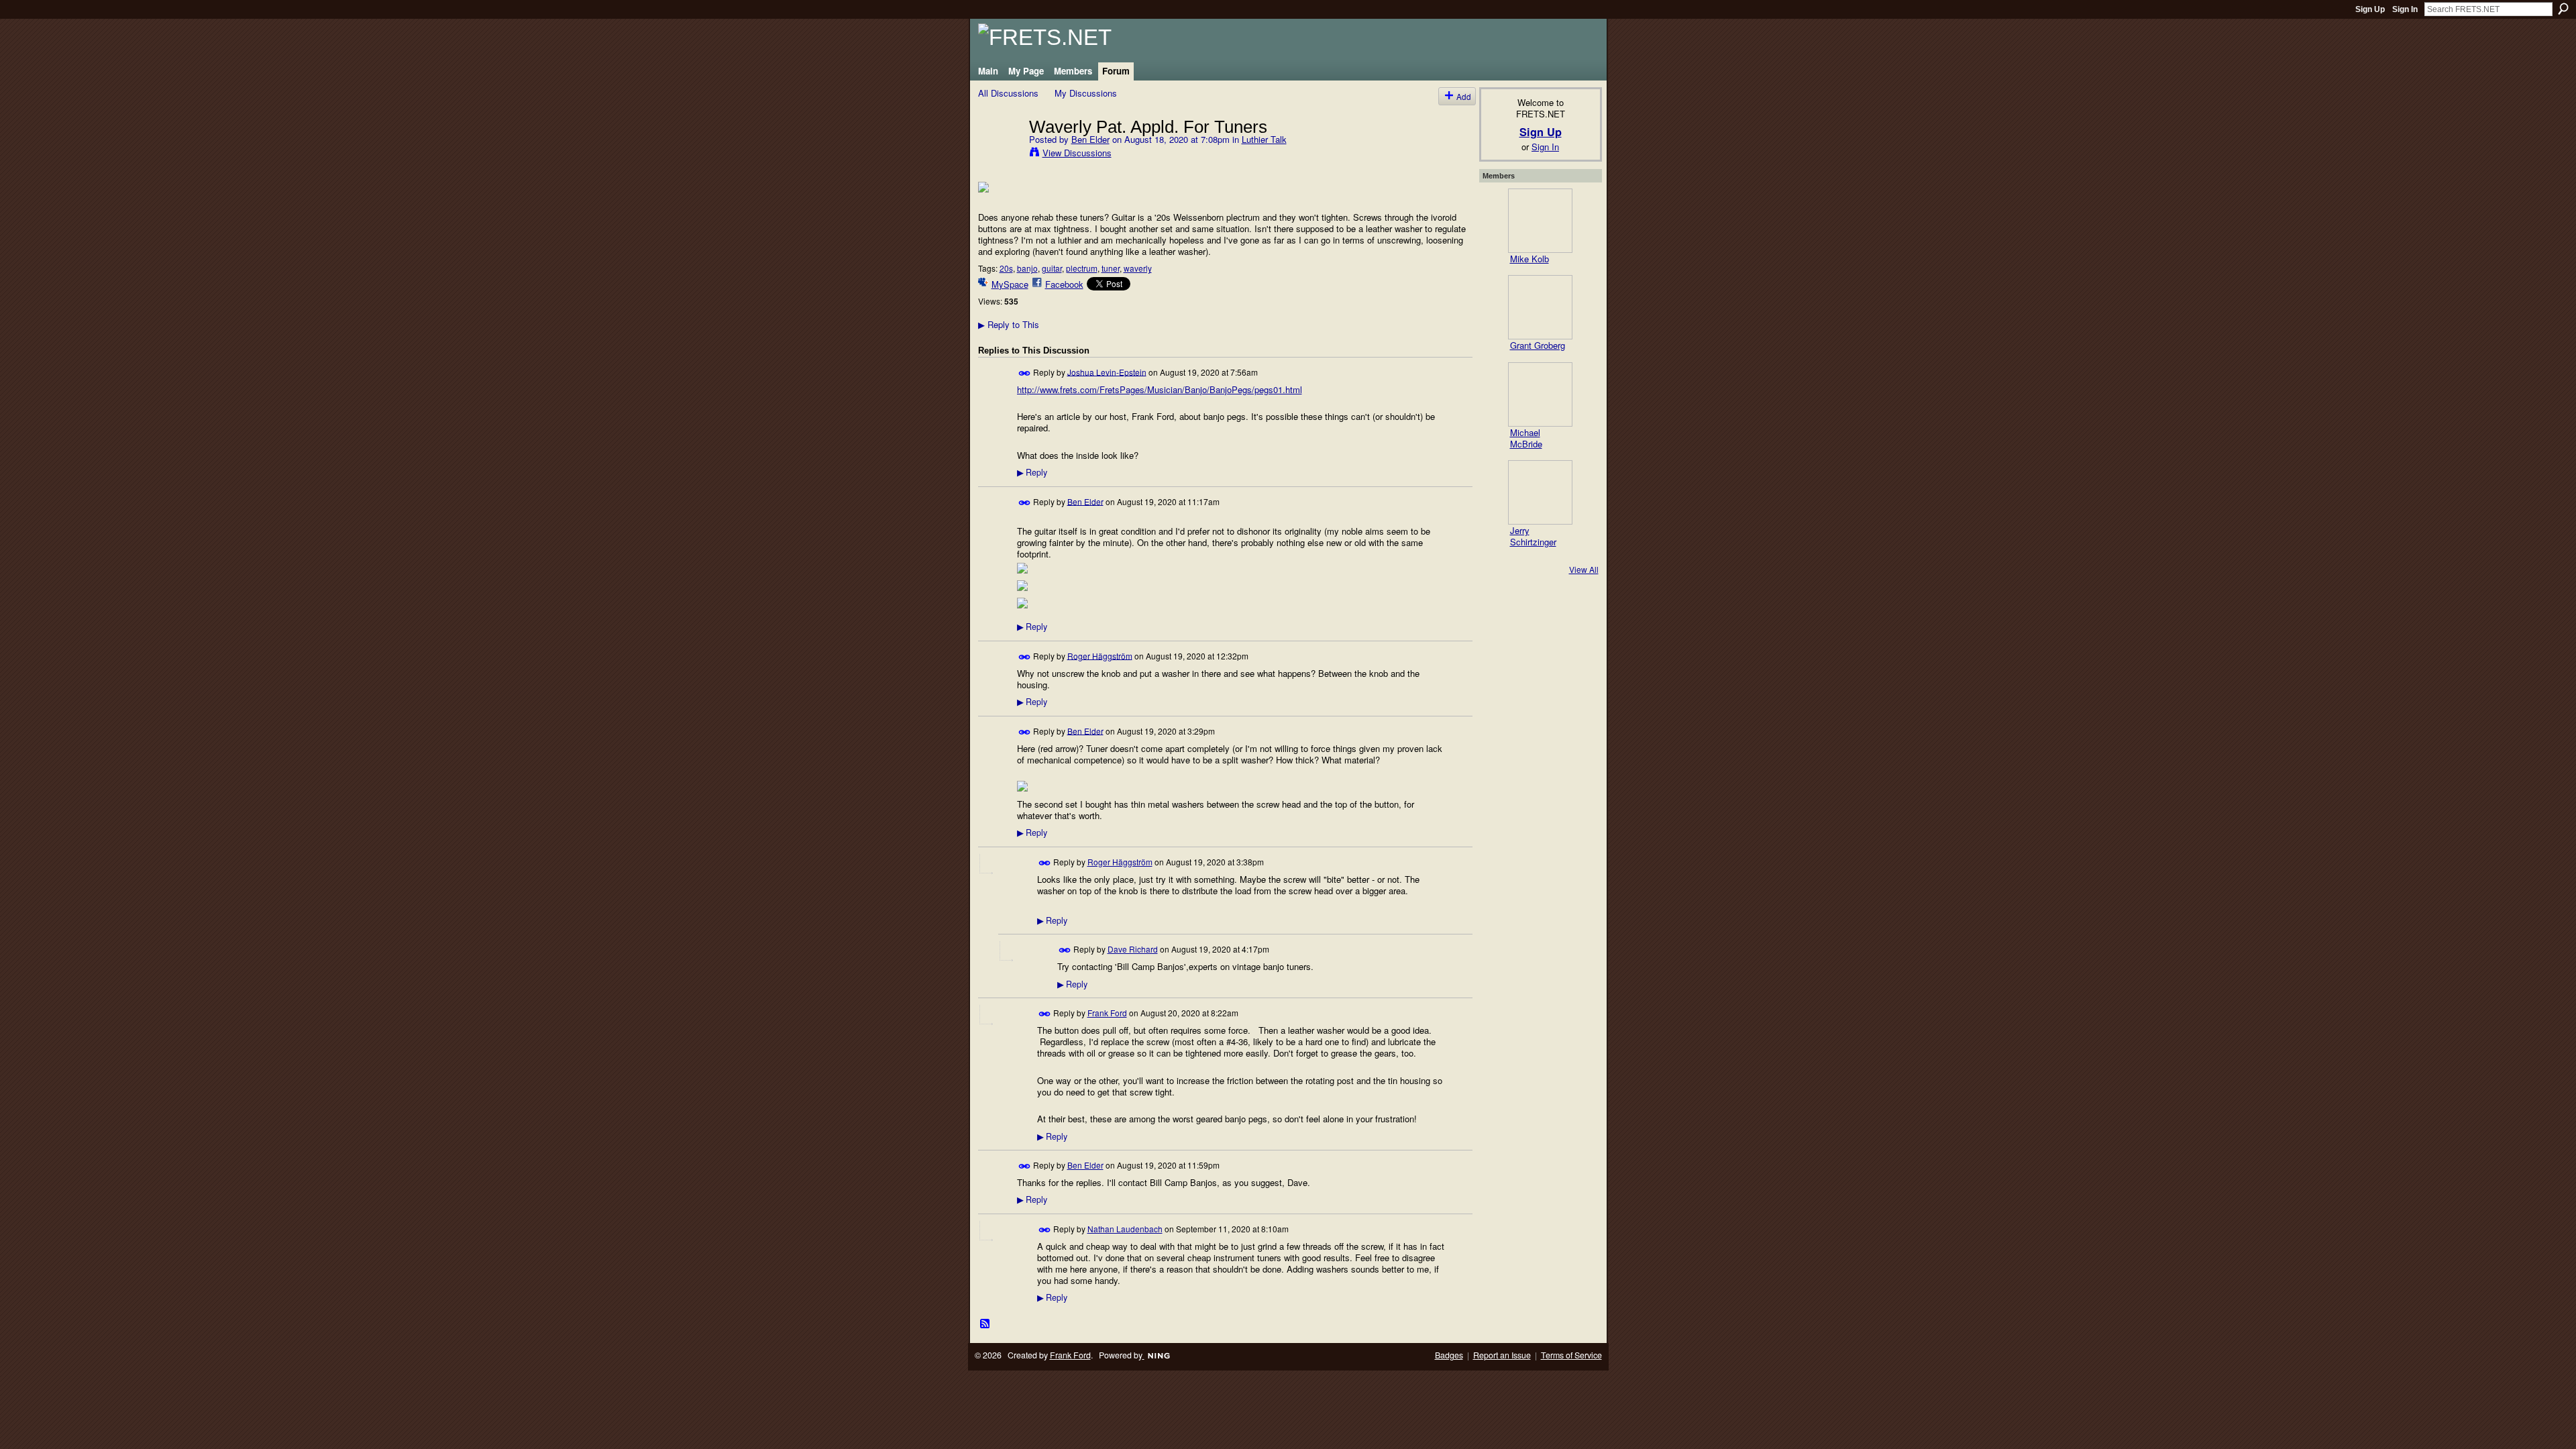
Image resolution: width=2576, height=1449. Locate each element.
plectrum (1082, 268)
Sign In (2405, 9)
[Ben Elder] (1000, 154)
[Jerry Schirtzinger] (1540, 492)
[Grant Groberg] (1540, 307)
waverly (1138, 268)
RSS (985, 1324)
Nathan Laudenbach (1125, 1229)
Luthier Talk (1264, 139)
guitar (1052, 268)
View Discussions (1077, 153)
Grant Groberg (1538, 345)
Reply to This (1009, 324)
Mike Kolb (1529, 259)
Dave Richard (1133, 949)
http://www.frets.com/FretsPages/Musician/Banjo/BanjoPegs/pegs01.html (1160, 389)
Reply (1032, 472)
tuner (1111, 268)
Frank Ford (1107, 1013)
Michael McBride (1526, 438)
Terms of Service (1571, 1355)
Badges (1449, 1355)
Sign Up (2370, 9)
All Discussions (1008, 93)
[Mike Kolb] (1540, 221)
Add (1464, 96)
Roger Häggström (1100, 655)
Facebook (1064, 284)
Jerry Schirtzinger (1533, 536)
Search (2563, 9)
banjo (1027, 268)
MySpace (1010, 284)
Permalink (1025, 373)
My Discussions (1086, 93)
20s (1006, 268)
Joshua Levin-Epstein (1107, 371)
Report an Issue (1502, 1355)
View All (1584, 569)
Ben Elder (1090, 139)
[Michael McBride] (1540, 394)
